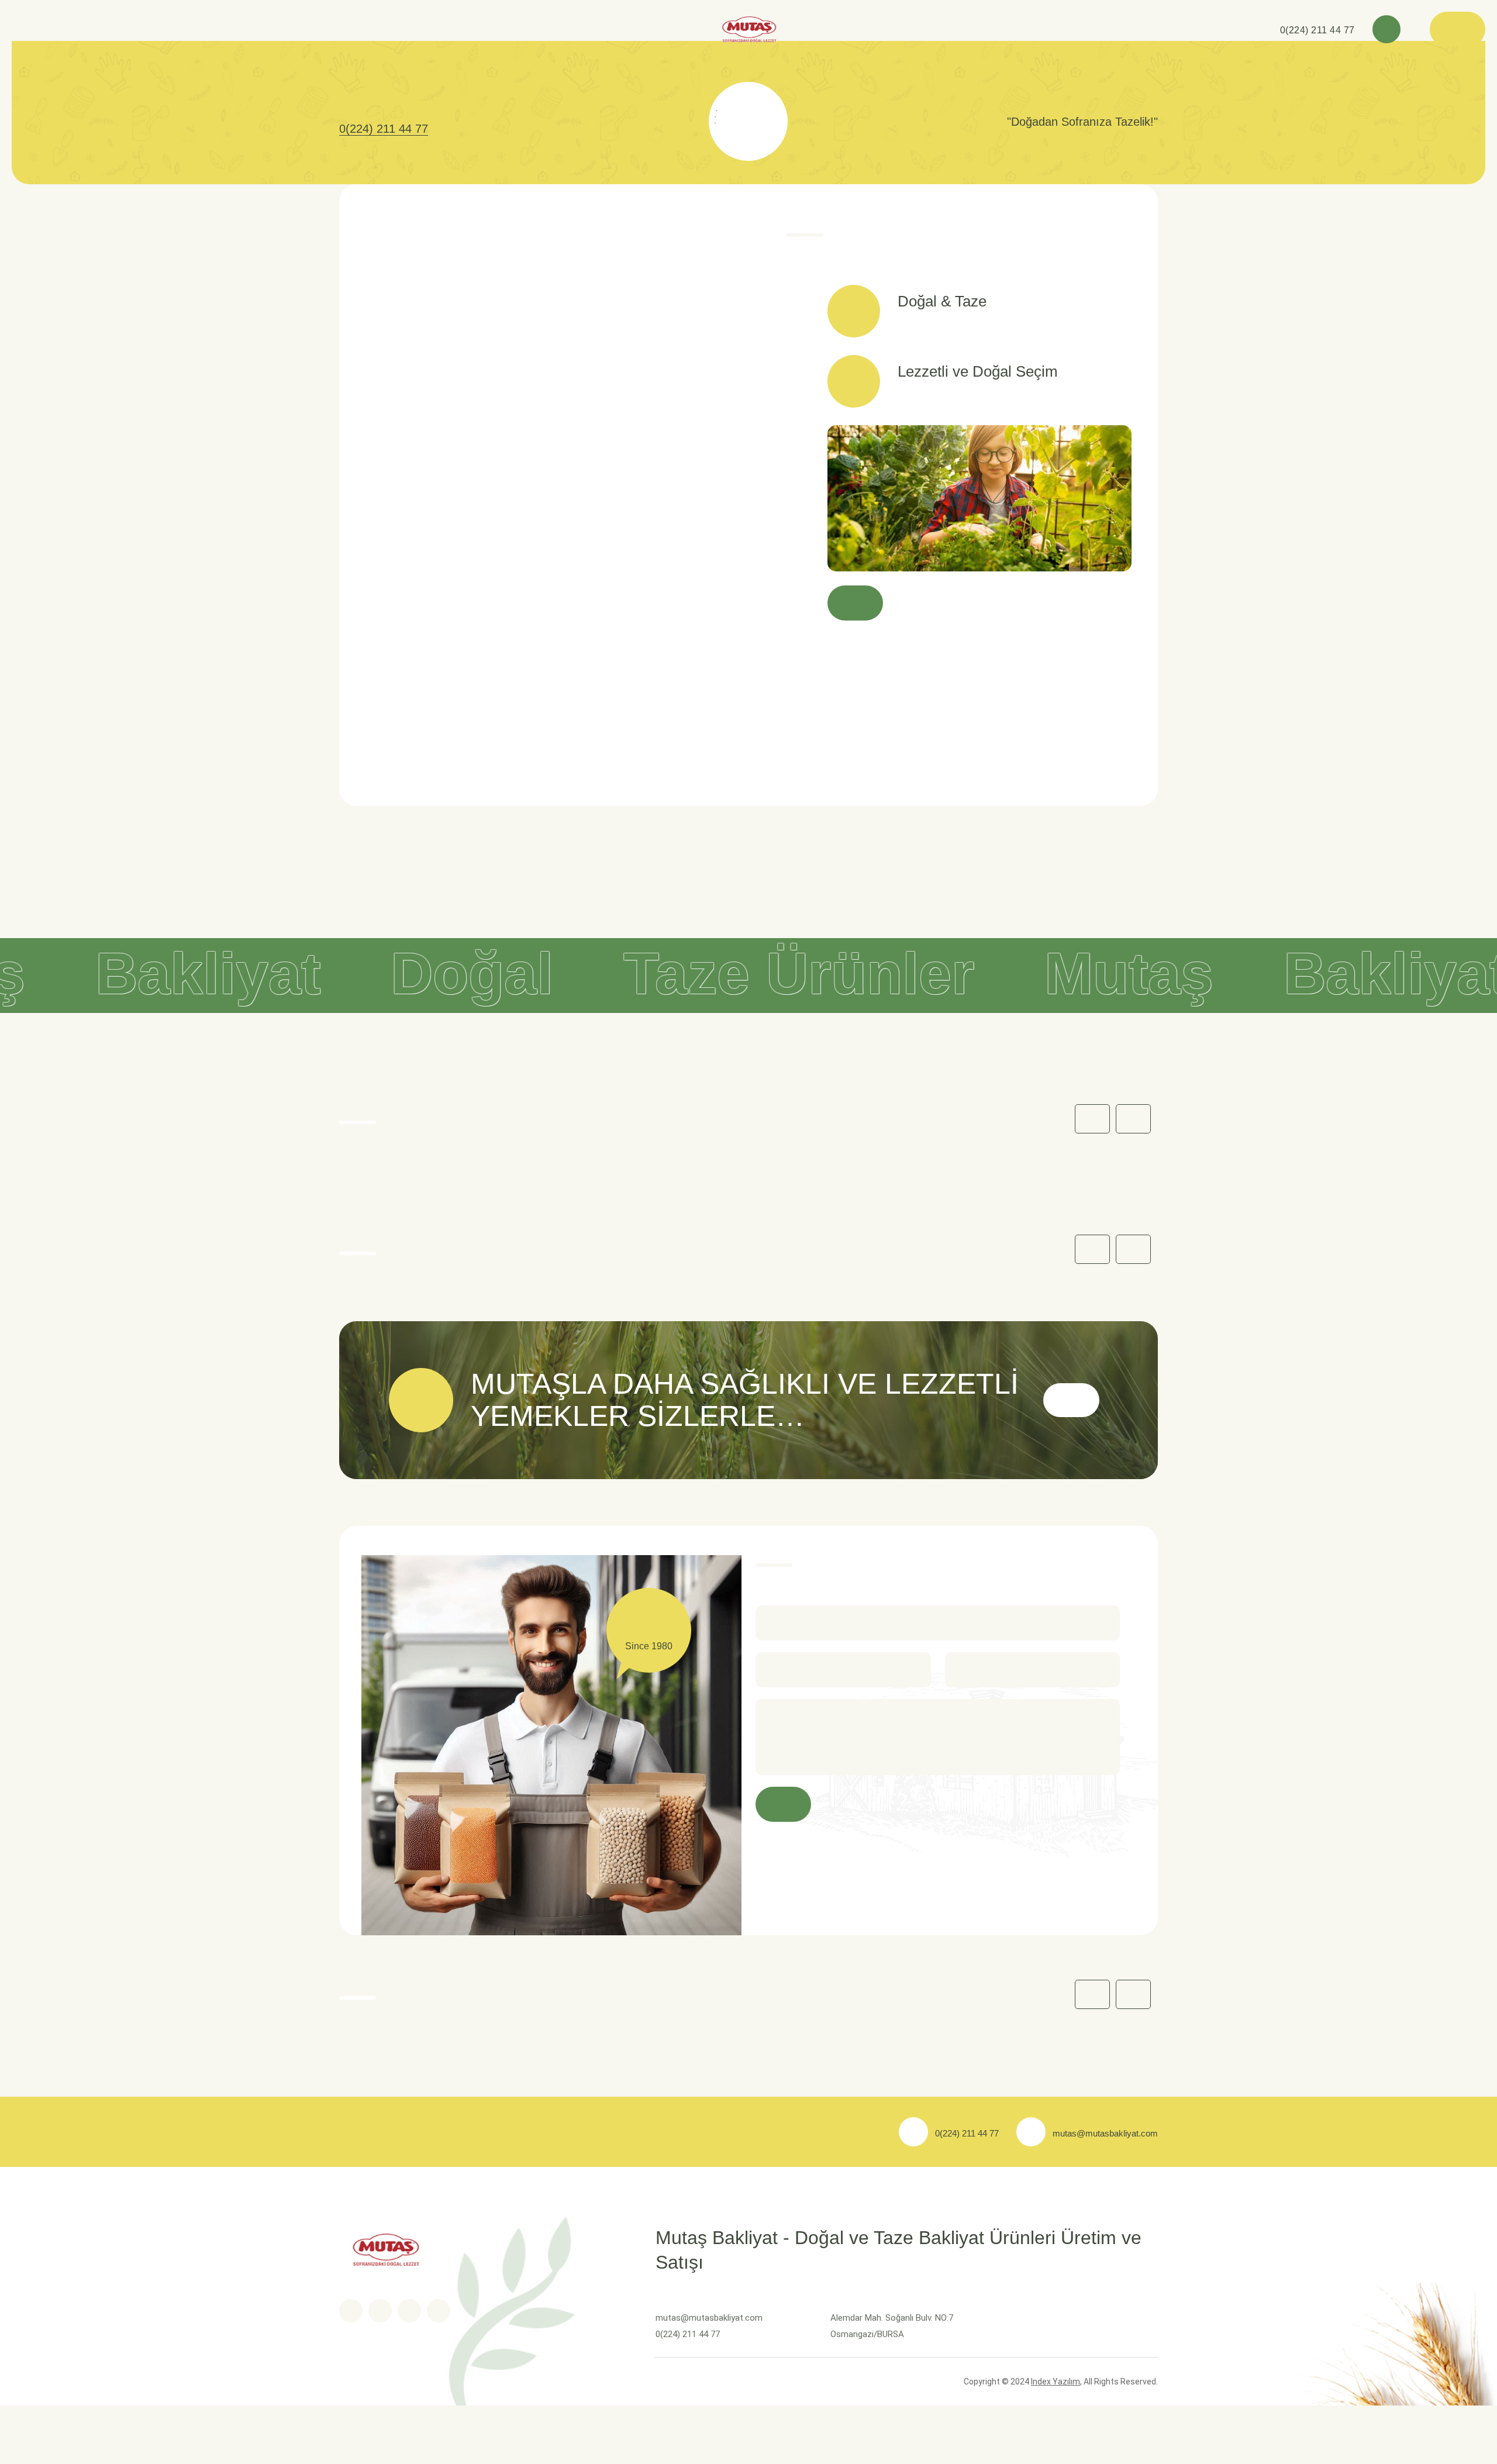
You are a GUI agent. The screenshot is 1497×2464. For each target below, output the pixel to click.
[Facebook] (351, 2311)
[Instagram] (439, 2311)
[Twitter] (380, 2311)
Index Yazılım (1056, 2382)
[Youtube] (409, 2311)
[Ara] (1386, 29)
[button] (1133, 1119)
